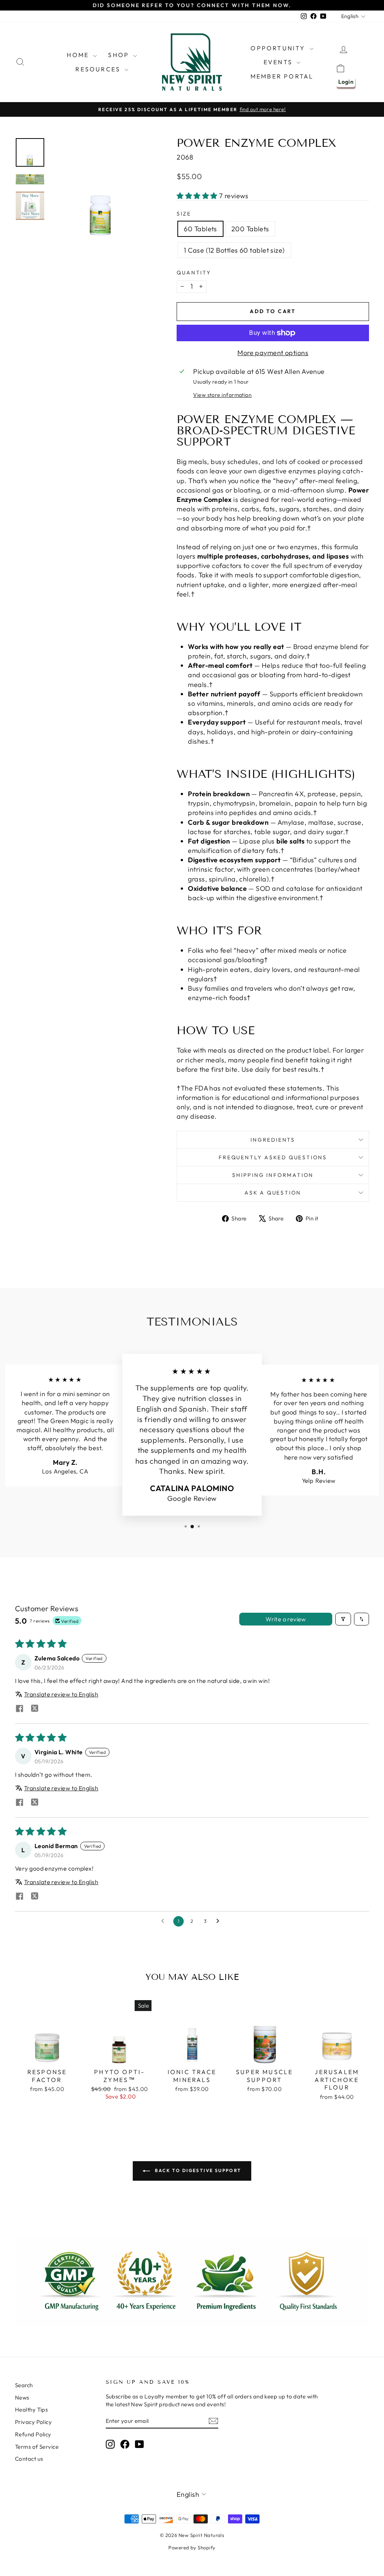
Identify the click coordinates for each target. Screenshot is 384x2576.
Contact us (29, 2459)
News (22, 2397)
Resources (99, 69)
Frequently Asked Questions (273, 1157)
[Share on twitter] (34, 1709)
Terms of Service (37, 2447)
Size (184, 214)
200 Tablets (250, 229)
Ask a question (273, 1193)
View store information (222, 395)
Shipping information (273, 1175)
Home (79, 55)
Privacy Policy (33, 2422)
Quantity (194, 273)
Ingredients (273, 1140)
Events (279, 62)
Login (346, 82)
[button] (198, 196)
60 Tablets (200, 229)
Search (24, 2385)
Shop (120, 55)
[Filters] (343, 1619)
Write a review (286, 1619)
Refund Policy (33, 2434)
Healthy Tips (31, 2410)
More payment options (273, 353)
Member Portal (282, 76)
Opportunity (279, 48)
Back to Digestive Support (197, 2170)
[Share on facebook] (19, 1709)
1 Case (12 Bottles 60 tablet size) (234, 250)
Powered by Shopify (192, 2547)
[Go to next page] (220, 1921)
